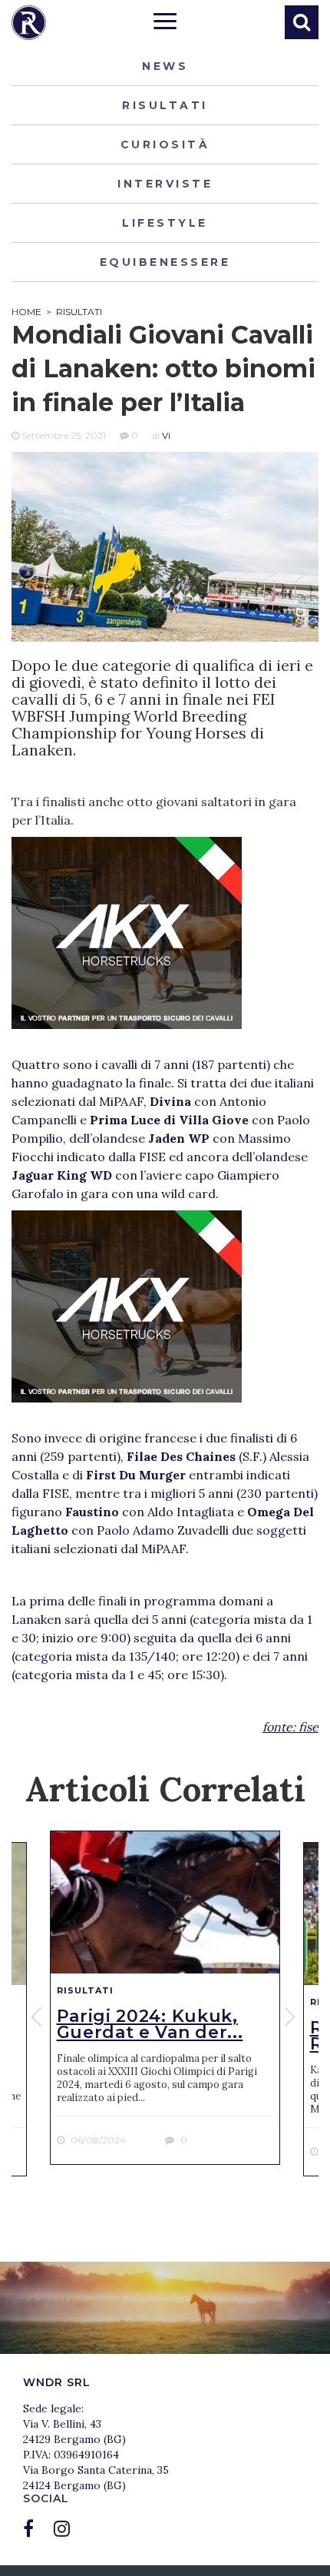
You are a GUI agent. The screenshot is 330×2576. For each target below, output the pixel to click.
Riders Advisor (29, 23)
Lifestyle (165, 223)
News (165, 66)
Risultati (165, 105)
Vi (166, 435)
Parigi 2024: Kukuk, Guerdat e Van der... (150, 2024)
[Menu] (165, 23)
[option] (165, 1998)
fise (309, 1727)
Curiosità (165, 144)
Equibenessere (165, 262)
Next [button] (292, 2017)
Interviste (165, 184)
